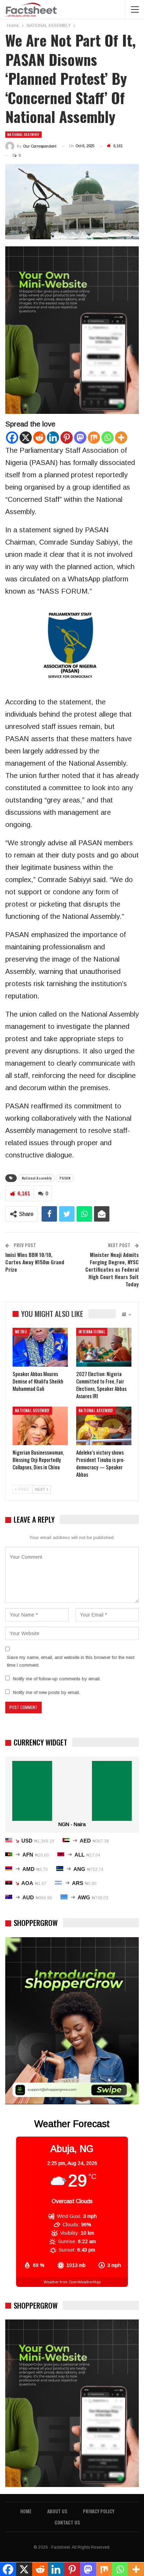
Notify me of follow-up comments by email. (57, 1679)
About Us (57, 2511)
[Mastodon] (80, 438)
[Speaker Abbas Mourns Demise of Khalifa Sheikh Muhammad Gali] (40, 1347)
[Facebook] (12, 438)
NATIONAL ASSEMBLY (23, 134)
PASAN (65, 1178)
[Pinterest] (67, 438)
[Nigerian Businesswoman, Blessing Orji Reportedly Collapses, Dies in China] (40, 1426)
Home (26, 2511)
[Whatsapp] (107, 438)
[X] (26, 438)
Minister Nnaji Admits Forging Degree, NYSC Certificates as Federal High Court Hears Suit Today (112, 1269)
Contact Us (67, 2522)
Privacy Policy (99, 2511)
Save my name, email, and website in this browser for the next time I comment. (71, 1661)
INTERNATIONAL (92, 1332)
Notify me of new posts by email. (46, 1692)
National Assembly (37, 1178)
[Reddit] (39, 438)
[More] (121, 438)
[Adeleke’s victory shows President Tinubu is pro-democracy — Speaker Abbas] (104, 1426)
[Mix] (94, 438)
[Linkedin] (53, 438)
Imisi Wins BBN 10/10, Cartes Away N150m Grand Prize (35, 1262)
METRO (21, 1332)
